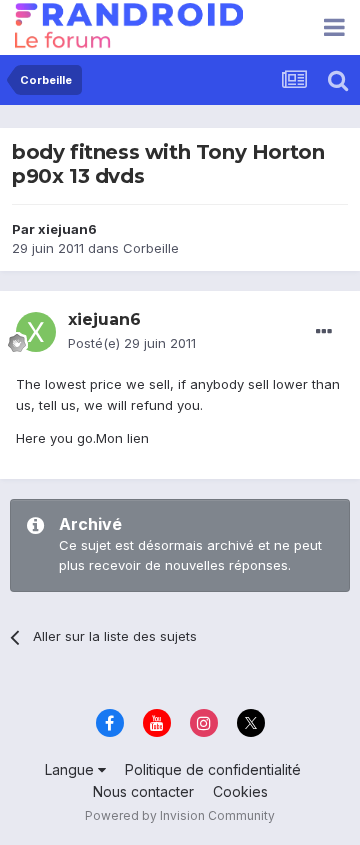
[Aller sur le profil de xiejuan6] (36, 332)
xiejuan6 (67, 229)
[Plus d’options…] (324, 332)
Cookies (240, 791)
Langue (71, 769)
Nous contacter (143, 791)
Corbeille (151, 248)
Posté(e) (132, 343)
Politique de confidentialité (213, 769)
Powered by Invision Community (180, 815)
